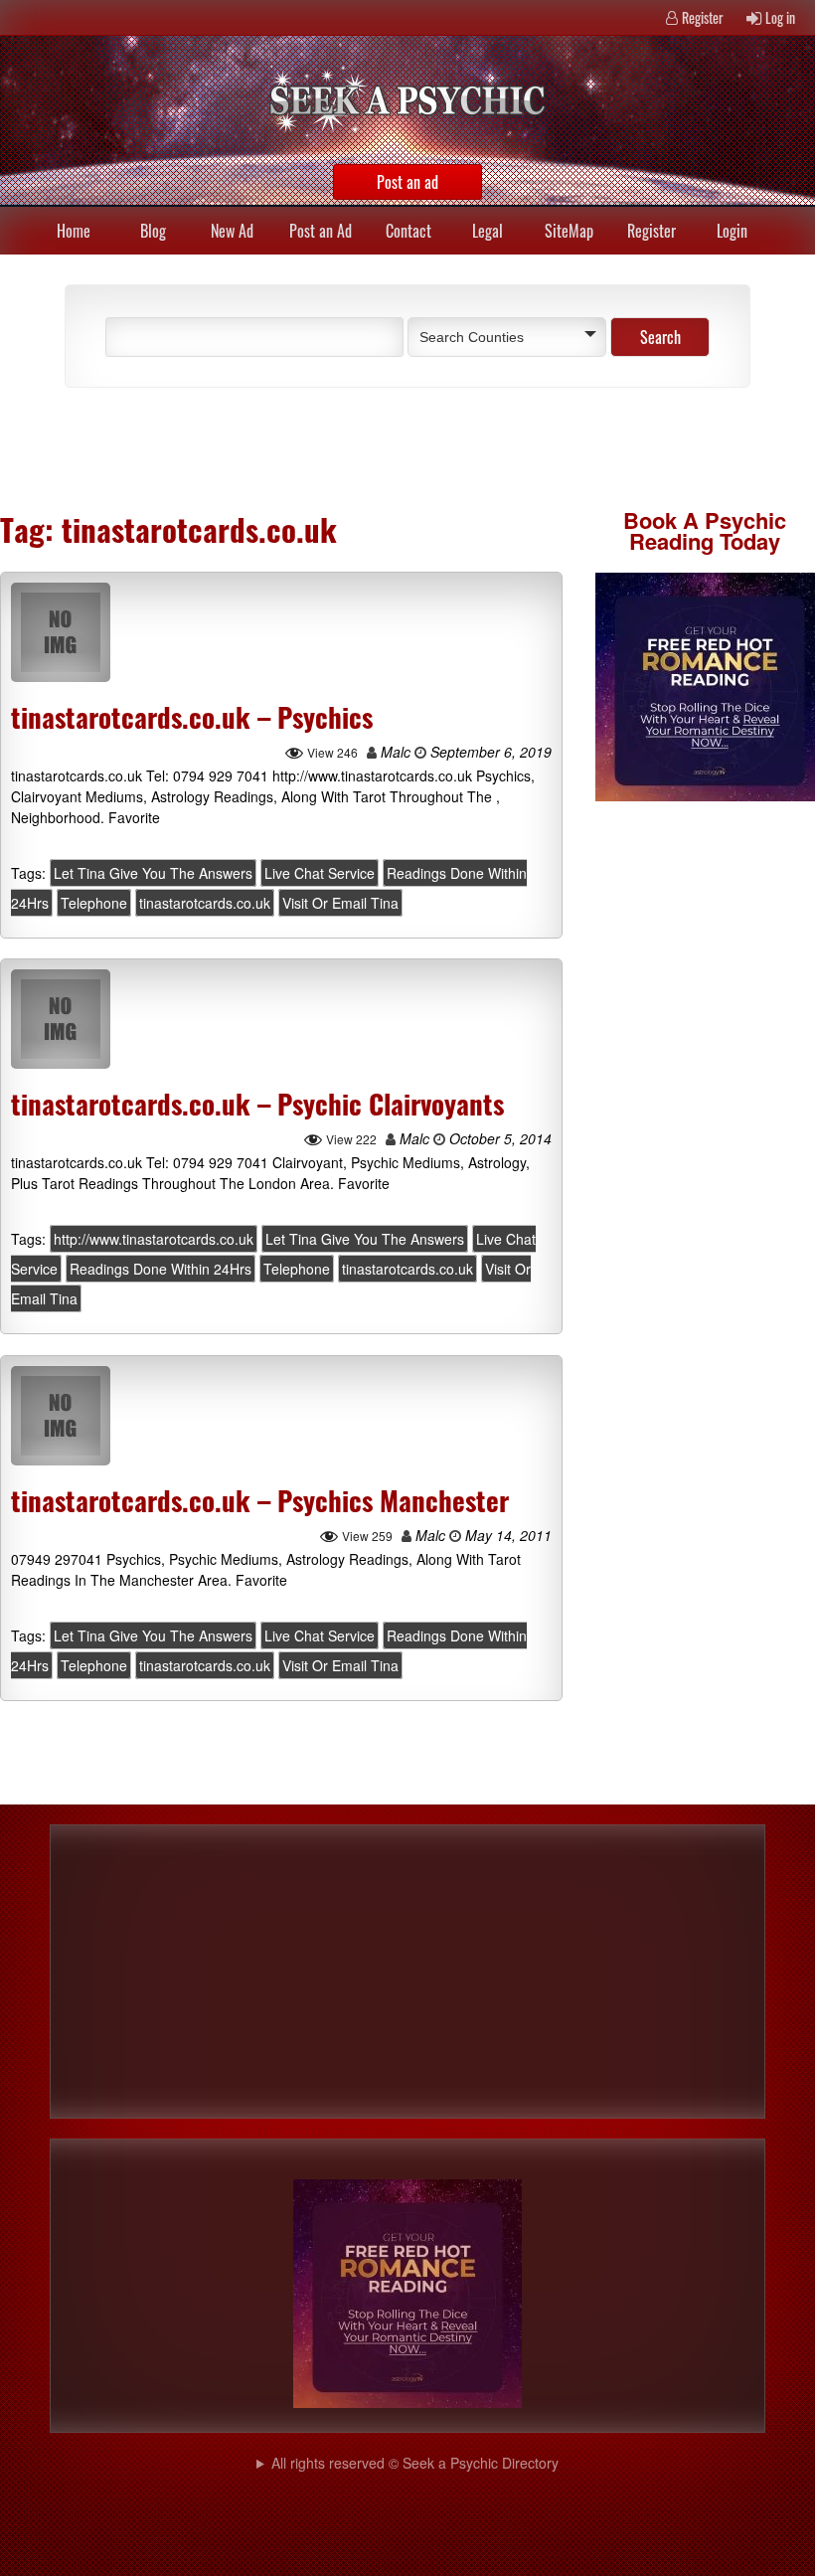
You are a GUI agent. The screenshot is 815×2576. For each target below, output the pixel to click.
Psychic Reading (708, 530)
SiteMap (569, 231)
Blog (153, 231)
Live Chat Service (320, 873)
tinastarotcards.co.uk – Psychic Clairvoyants (257, 1104)
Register (703, 17)
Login (732, 231)
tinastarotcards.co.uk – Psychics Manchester (260, 1500)
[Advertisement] (278, 447)
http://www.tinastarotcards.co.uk (154, 1240)
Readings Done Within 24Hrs (161, 1270)
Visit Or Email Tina (340, 903)
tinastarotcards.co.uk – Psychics (192, 717)
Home (74, 231)
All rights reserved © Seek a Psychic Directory (415, 2463)
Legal (488, 231)
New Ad (232, 231)
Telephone (94, 903)
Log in (780, 17)
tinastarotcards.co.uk (205, 903)
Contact (408, 231)
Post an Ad (321, 231)
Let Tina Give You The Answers (153, 873)
